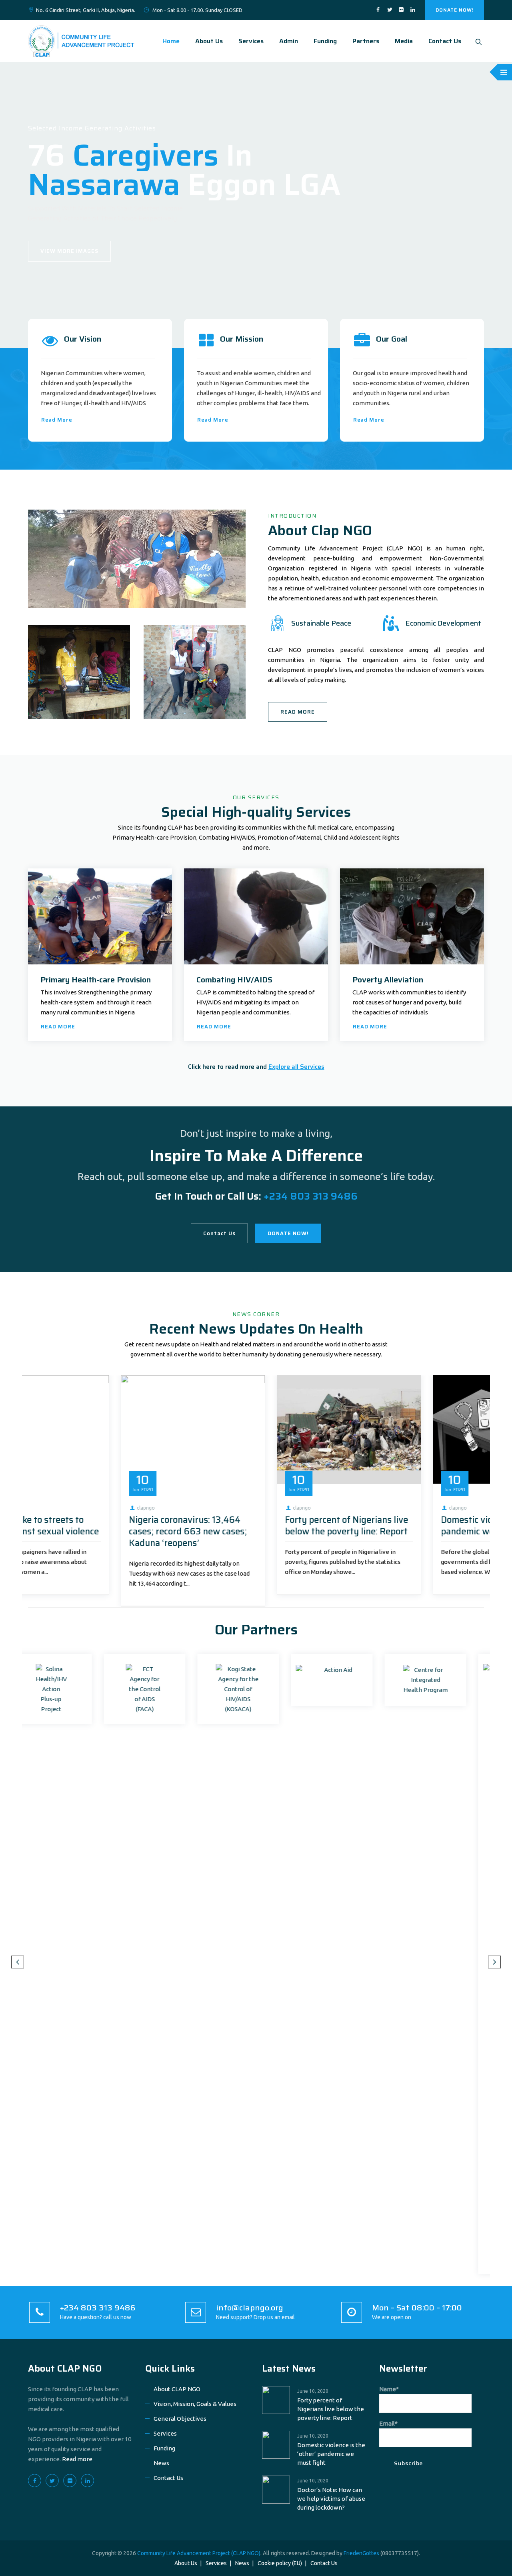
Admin (289, 41)
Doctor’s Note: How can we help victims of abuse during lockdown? (412, 1531)
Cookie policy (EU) (280, 2563)
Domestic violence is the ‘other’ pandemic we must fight (255, 1526)
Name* (389, 2389)
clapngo (53, 1508)
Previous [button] (18, 1962)
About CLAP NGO (65, 2368)
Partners (366, 41)
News (161, 2463)
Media (404, 41)
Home (171, 41)
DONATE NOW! (455, 10)
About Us (209, 41)
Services (251, 41)
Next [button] (494, 1962)
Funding (325, 41)
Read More (57, 420)
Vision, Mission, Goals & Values (195, 2404)
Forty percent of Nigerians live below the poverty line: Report (98, 1526)
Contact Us (445, 41)
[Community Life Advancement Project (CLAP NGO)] (81, 41)
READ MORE (298, 712)
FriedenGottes (361, 2553)
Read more (77, 2459)
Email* (388, 2423)
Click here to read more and (256, 1067)
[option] (100, 1485)
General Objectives (180, 2419)
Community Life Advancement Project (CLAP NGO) (199, 2553)
